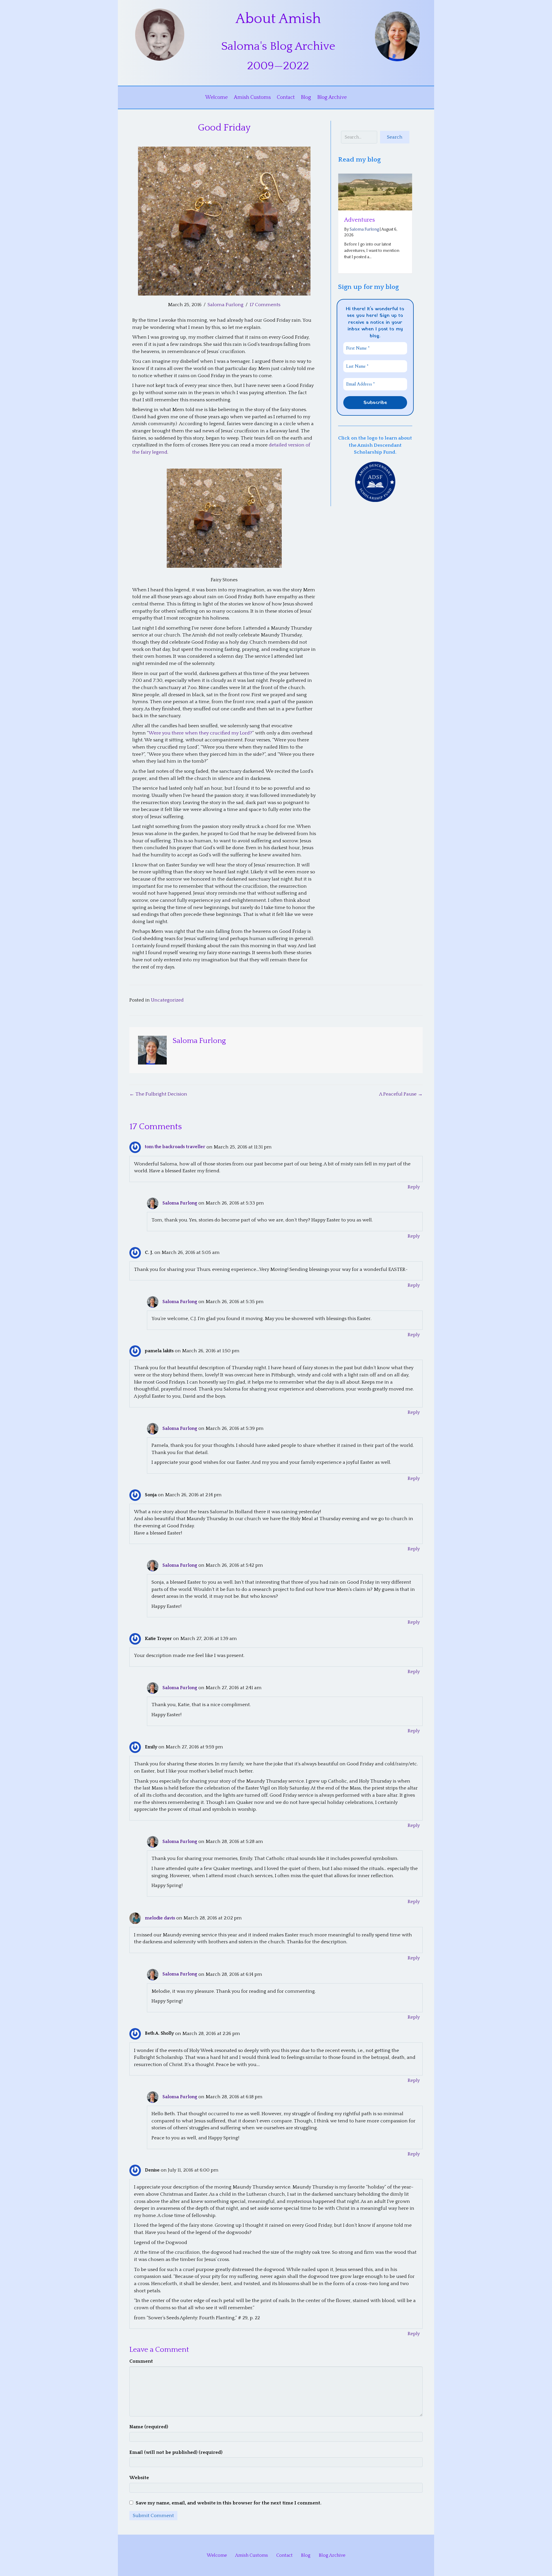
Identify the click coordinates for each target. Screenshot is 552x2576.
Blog (306, 97)
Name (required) (149, 2427)
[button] (395, 137)
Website (139, 2478)
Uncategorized (167, 1000)
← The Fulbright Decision (158, 1094)
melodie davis (160, 1918)
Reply (414, 1187)
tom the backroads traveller (175, 1147)
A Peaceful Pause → (401, 1094)
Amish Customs (252, 97)
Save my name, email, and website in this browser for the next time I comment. (229, 2503)
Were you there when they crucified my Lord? (200, 733)
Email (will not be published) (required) (176, 2452)
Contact (286, 97)
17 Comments (265, 305)
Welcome (216, 97)
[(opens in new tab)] (375, 482)
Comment (141, 2361)
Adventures (360, 220)
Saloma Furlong (226, 305)
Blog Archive (332, 97)
